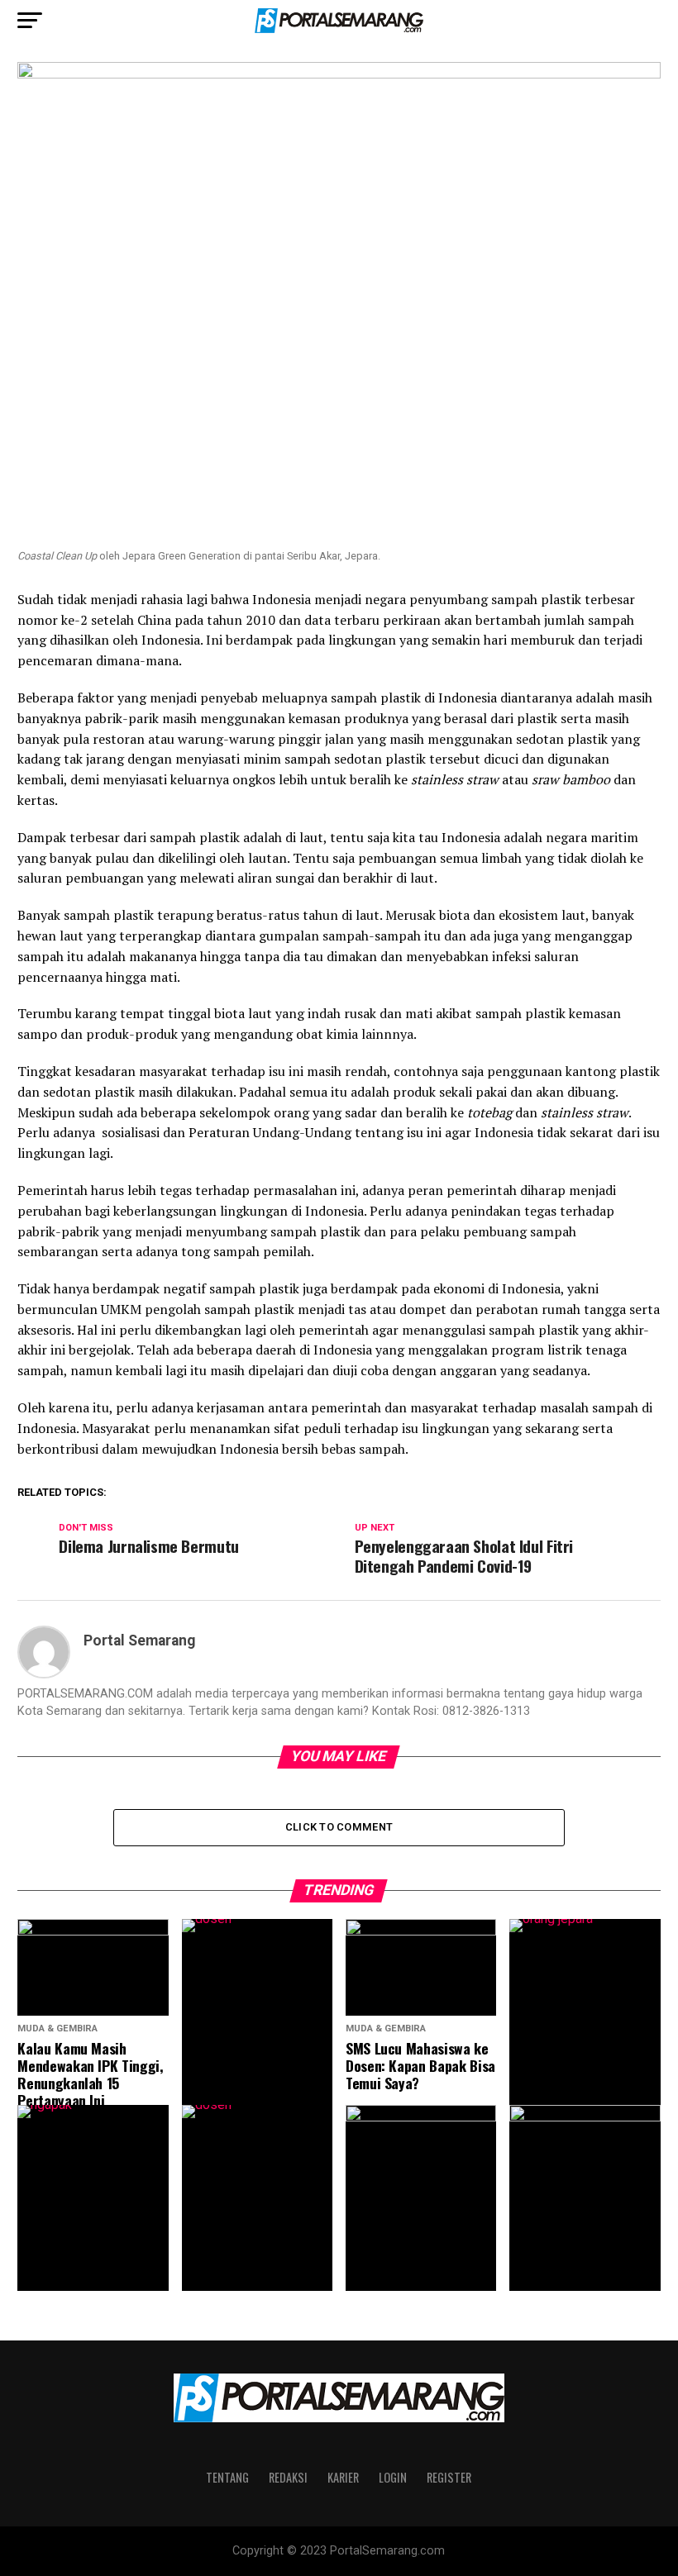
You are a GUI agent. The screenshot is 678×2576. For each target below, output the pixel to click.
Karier (343, 2477)
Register (449, 2477)
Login (393, 2477)
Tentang (227, 2477)
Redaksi (288, 2477)
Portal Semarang (139, 1640)
